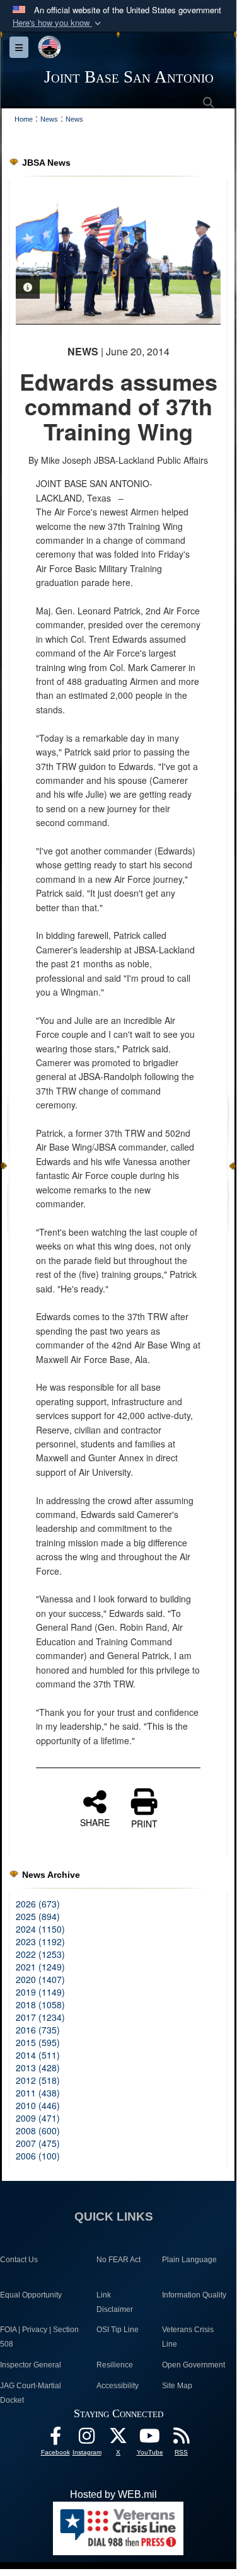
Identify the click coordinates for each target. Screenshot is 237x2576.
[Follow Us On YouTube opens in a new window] (150, 2439)
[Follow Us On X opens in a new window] (118, 2439)
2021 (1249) (40, 1967)
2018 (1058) (40, 2004)
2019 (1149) (40, 1992)
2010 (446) (38, 2105)
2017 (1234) (40, 2017)
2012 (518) (38, 2080)
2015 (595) (38, 2042)
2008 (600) (38, 2130)
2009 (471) (38, 2118)
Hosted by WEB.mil (113, 2494)
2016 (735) (38, 2030)
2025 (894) (38, 1916)
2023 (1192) (40, 1941)
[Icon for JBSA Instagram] (87, 2439)
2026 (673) (38, 1904)
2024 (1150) (40, 1929)
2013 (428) (38, 2067)
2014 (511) (38, 2055)
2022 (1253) (40, 1954)
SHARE (95, 1822)
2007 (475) (38, 2143)
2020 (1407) (40, 1979)
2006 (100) (38, 2156)
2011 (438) (38, 2093)
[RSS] (182, 2439)
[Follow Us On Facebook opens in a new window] (55, 2439)
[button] (58, 23)
